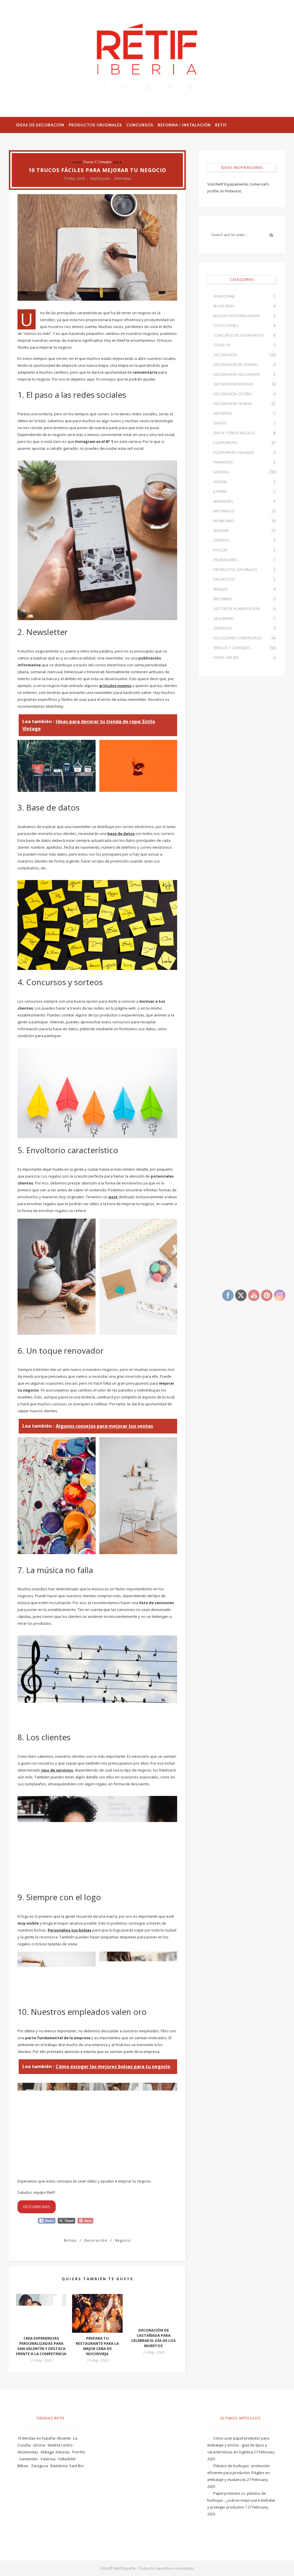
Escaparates (244, 443)
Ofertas (244, 540)
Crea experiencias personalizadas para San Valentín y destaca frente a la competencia (41, 2346)
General (244, 472)
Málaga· (48, 2452)
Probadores (244, 560)
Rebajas (244, 589)
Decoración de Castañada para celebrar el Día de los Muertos (153, 2338)
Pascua (244, 550)
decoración (96, 2240)
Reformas (244, 599)
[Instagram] (169, 87)
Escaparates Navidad (244, 452)
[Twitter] (125, 87)
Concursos (140, 125)
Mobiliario (244, 521)
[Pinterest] (147, 87)
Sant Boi (76, 2466)
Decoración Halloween (244, 374)
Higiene (244, 482)
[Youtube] (191, 87)
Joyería (244, 491)
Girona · (40, 2445)
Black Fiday (244, 306)
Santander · (30, 2459)
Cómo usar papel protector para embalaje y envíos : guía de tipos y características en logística (238, 2445)
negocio (123, 2240)
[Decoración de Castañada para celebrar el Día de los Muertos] (153, 2309)
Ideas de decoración (40, 125)
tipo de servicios (57, 1770)
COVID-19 (244, 345)
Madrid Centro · (61, 2445)
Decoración (244, 355)
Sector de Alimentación (244, 609)
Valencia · (49, 2459)
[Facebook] (103, 87)
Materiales (244, 511)
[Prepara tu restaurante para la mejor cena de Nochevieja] (97, 2313)
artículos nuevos (115, 686)
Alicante (64, 2438)
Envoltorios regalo (244, 433)
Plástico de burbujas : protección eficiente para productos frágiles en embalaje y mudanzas (239, 2473)
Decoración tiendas (244, 404)
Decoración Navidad (244, 384)
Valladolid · (67, 2459)
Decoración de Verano (244, 364)
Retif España (100, 178)
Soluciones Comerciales (244, 638)
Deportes (244, 413)
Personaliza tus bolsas (69, 1930)
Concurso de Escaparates (244, 335)
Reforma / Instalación (184, 125)
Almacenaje (244, 296)
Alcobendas (28, 2452)
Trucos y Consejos (97, 162)
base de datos (121, 833)
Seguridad (244, 618)
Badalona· (60, 2466)
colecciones (244, 325)
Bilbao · (24, 2466)
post (113, 1197)
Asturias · (64, 2452)
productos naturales (244, 570)
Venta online (244, 657)
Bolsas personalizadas (244, 316)
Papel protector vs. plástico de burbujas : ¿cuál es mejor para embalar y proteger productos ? (241, 2500)
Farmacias (244, 462)
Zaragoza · (41, 2466)
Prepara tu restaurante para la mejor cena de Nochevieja (97, 2346)
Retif (221, 125)
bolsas (70, 2240)
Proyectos (244, 579)
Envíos (244, 423)
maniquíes (244, 501)
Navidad (244, 530)
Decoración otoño (244, 394)
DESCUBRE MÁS (36, 2207)
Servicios (244, 628)
